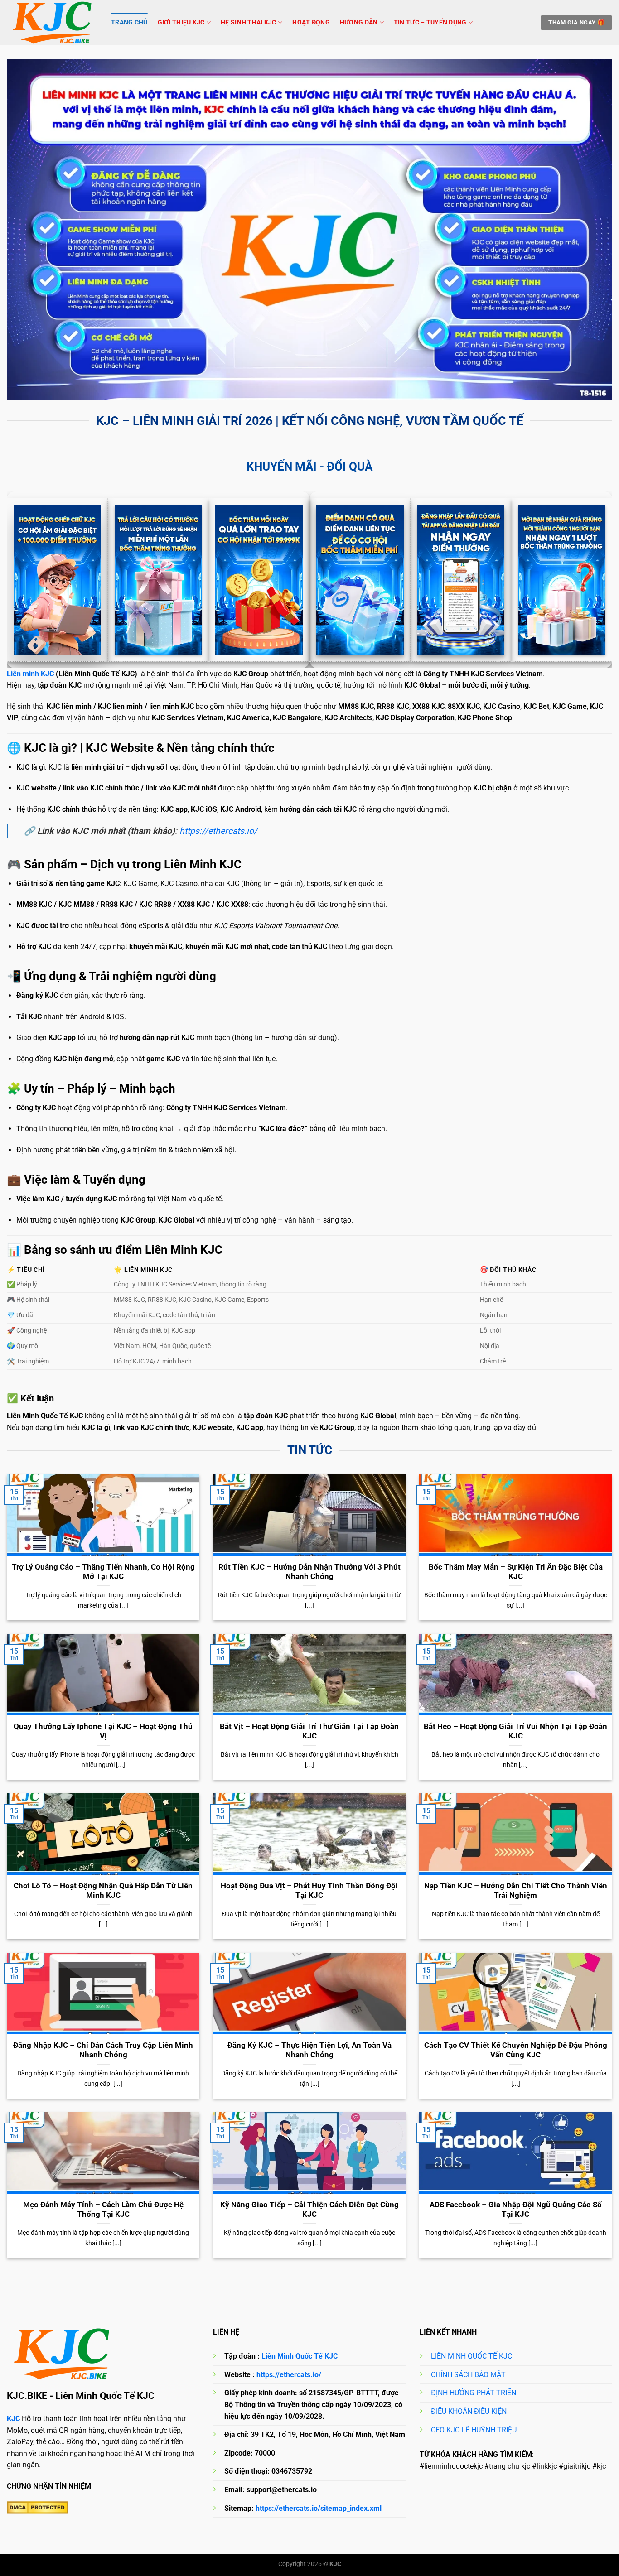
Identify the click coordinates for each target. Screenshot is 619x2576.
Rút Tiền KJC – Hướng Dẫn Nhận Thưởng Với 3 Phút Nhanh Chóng (309, 1572)
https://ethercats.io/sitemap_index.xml (319, 2508)
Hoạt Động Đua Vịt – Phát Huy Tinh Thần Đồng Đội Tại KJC (309, 1891)
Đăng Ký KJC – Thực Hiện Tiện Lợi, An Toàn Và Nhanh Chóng (309, 2050)
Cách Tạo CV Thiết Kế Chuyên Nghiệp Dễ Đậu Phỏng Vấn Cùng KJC (516, 2050)
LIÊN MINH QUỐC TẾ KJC (472, 2356)
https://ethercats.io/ (218, 831)
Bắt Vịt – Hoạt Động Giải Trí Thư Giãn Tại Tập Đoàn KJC (309, 1731)
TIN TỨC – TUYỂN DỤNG (430, 22)
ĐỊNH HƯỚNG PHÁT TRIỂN (474, 2393)
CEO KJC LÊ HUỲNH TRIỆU (474, 2430)
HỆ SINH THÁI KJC (249, 22)
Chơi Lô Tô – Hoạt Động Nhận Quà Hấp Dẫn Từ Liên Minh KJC (103, 1891)
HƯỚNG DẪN (359, 22)
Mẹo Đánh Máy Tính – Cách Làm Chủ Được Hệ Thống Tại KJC (103, 2210)
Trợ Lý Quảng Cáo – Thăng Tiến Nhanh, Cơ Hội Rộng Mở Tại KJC (103, 1572)
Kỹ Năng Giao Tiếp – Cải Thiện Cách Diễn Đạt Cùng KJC (309, 2210)
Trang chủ (129, 22)
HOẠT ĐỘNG (311, 22)
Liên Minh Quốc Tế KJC (300, 2356)
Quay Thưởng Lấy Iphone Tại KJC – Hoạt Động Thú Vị (103, 1731)
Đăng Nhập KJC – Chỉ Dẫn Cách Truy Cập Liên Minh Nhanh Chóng (103, 2050)
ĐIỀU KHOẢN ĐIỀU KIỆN (469, 2411)
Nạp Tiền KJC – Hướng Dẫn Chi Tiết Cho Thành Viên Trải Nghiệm (516, 1891)
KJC (13, 2419)
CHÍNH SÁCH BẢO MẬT (468, 2375)
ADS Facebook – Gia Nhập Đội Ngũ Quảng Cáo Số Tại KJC (516, 2210)
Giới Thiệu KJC (181, 22)
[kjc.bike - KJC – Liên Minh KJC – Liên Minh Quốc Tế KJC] (52, 23)
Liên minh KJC (30, 674)
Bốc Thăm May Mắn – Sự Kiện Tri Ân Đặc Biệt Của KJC (516, 1572)
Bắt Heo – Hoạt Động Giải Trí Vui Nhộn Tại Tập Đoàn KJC (515, 1731)
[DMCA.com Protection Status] (37, 2508)
